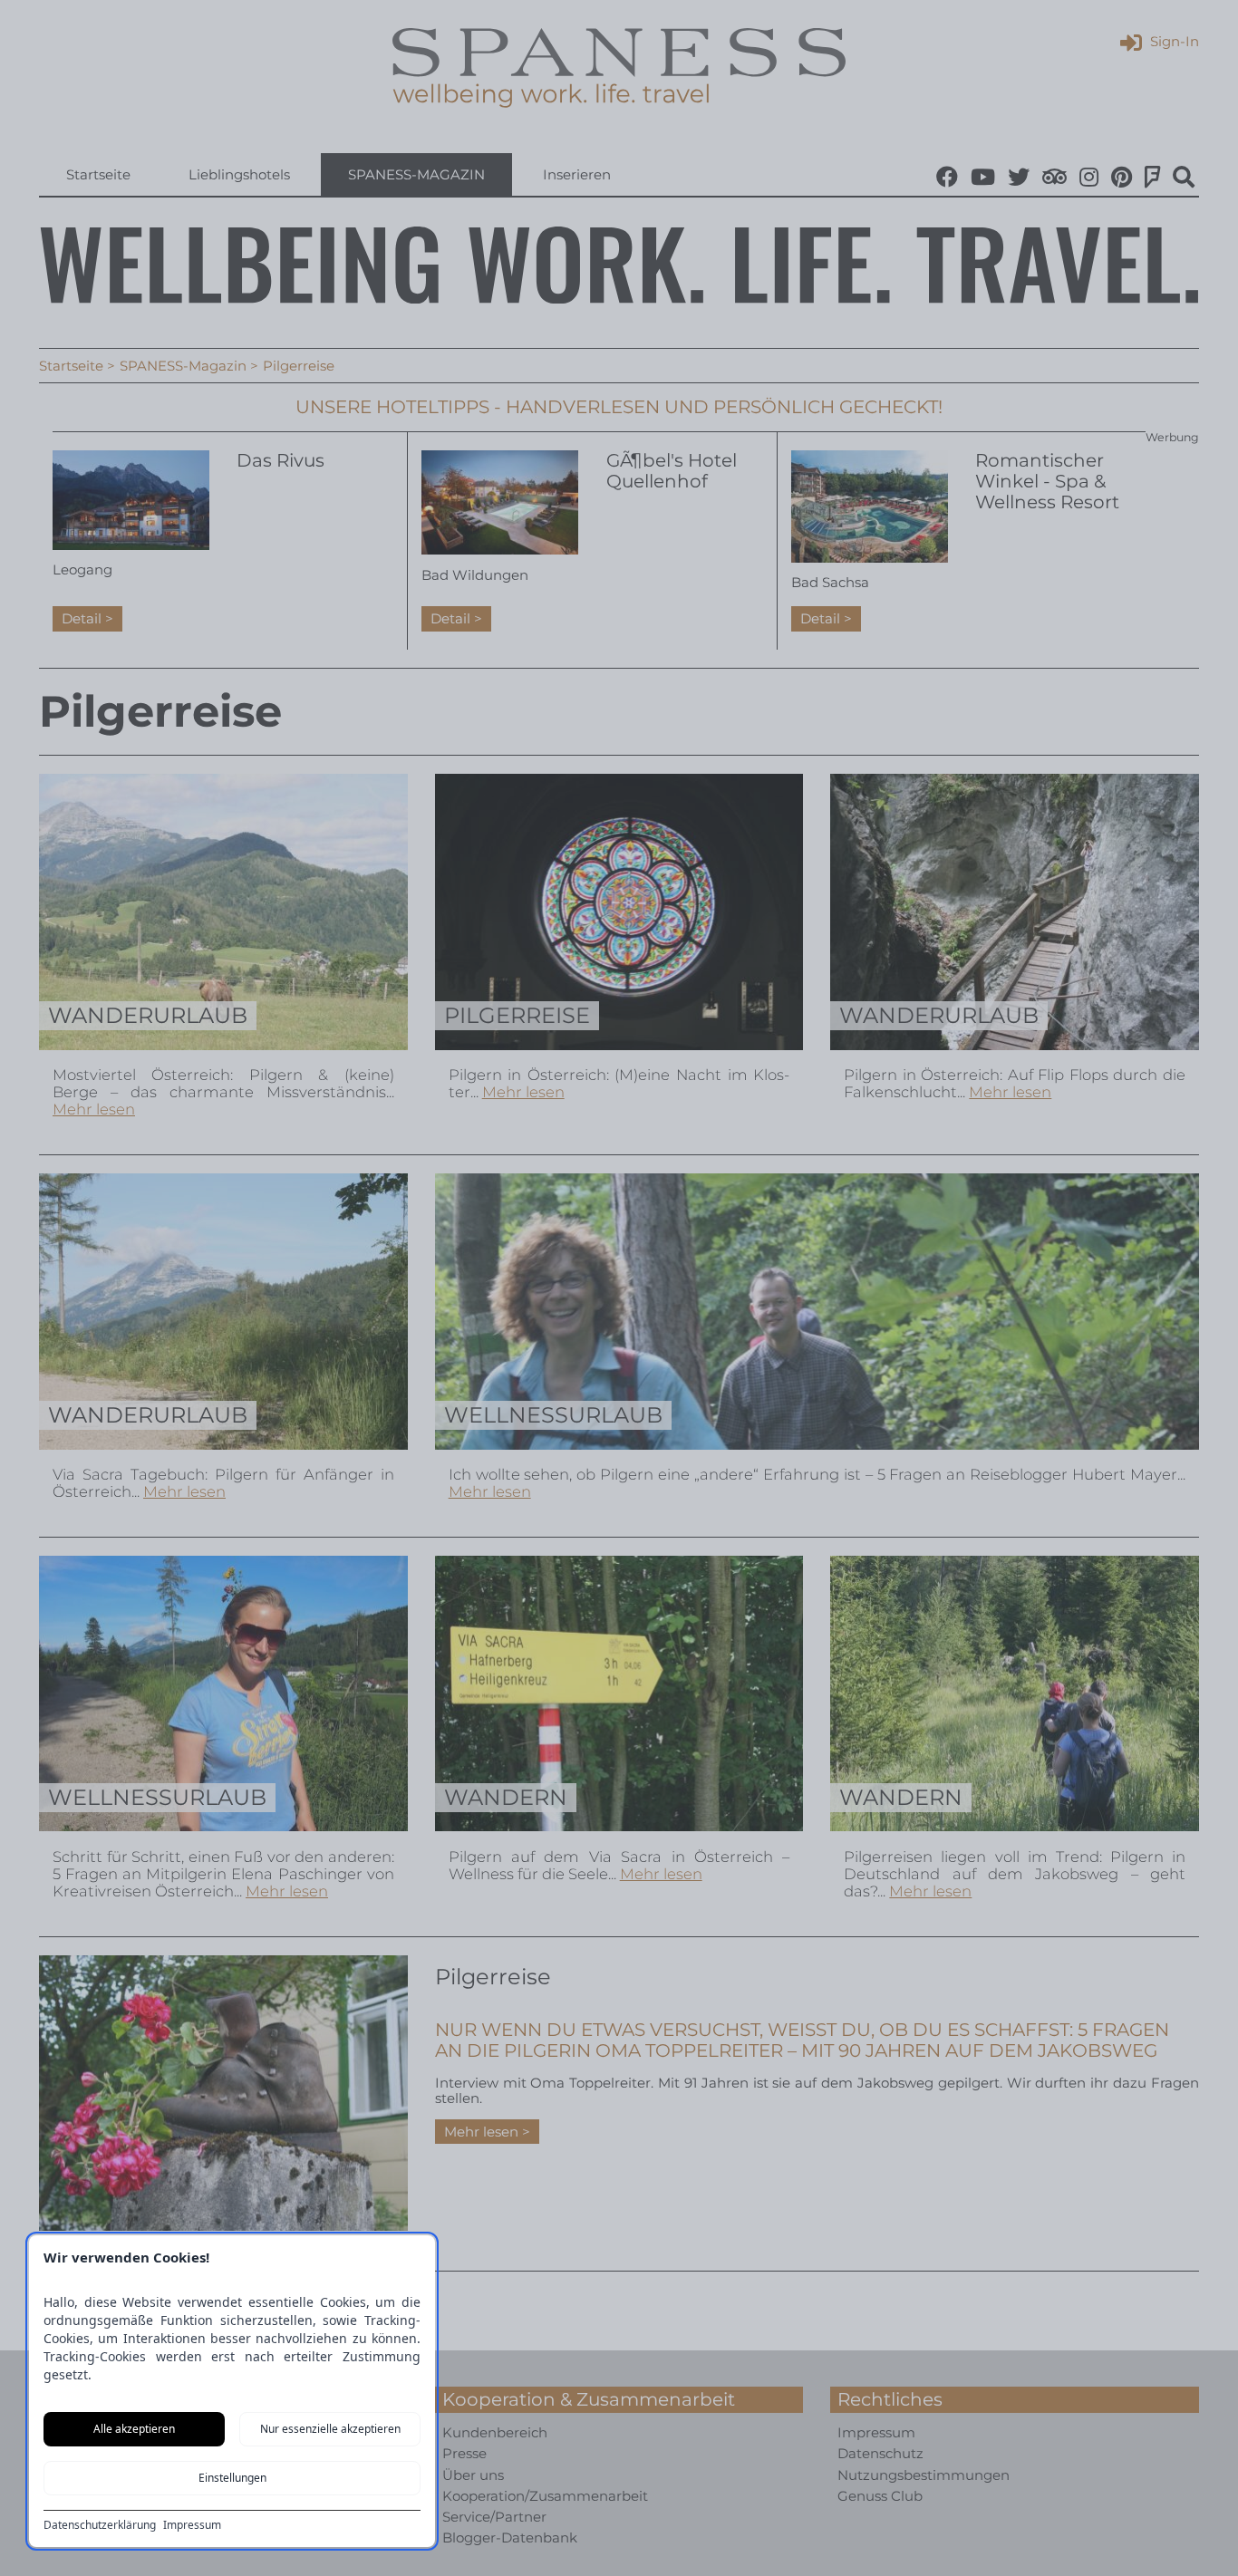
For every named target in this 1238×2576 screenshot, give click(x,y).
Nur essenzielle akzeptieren (330, 2429)
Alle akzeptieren (134, 2429)
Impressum (192, 2525)
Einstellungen (232, 2478)
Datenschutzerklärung (100, 2525)
